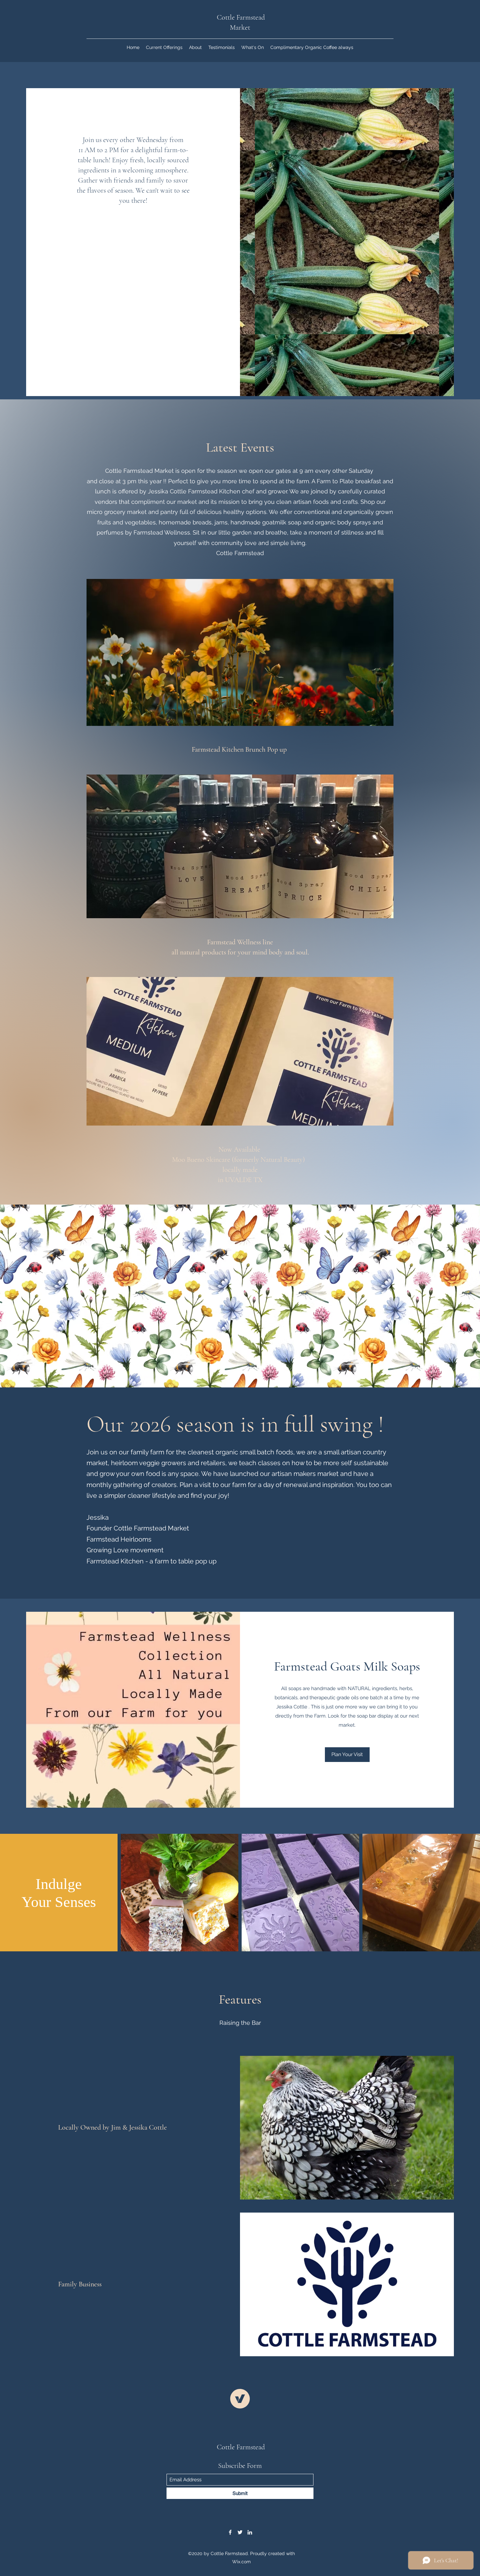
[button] (347, 1755)
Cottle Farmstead (241, 2447)
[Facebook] (230, 2532)
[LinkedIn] (250, 2532)
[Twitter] (240, 2532)
